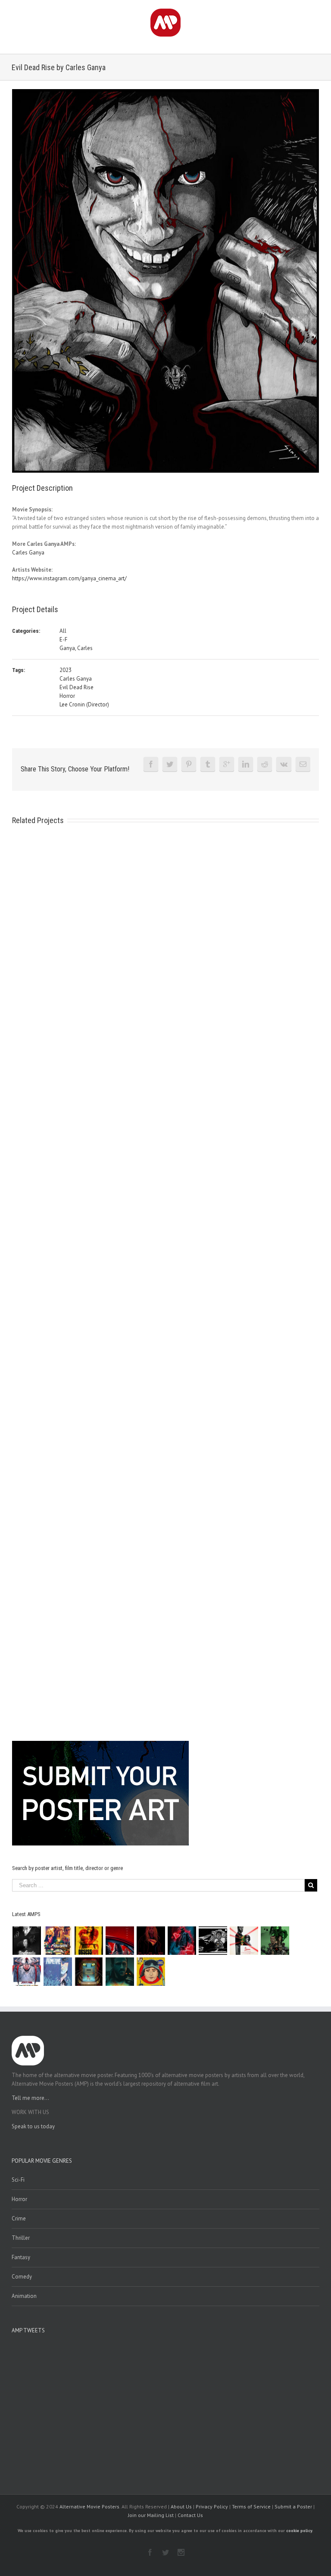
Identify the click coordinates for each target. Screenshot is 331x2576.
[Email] (303, 764)
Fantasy (21, 2257)
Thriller (21, 2238)
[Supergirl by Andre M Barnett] (151, 1941)
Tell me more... (30, 2098)
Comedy (22, 2277)
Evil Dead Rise (77, 687)
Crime (19, 2218)
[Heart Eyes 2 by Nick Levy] (182, 1941)
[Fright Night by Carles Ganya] (213, 1941)
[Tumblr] (208, 764)
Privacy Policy (212, 2506)
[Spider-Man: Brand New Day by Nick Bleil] (27, 1972)
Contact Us (190, 2515)
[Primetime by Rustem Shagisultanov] (58, 1972)
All (63, 631)
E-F (63, 639)
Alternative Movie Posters (89, 2506)
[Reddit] (265, 764)
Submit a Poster (293, 2506)
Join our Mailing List (151, 2515)
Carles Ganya (28, 553)
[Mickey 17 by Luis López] (151, 1972)
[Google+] (227, 764)
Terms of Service (251, 2506)
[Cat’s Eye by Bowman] (89, 1972)
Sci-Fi (18, 2180)
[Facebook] (151, 764)
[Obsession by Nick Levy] (89, 1941)
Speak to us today (33, 2126)
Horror (67, 696)
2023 (66, 670)
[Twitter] (170, 764)
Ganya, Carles (76, 648)
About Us (181, 2506)
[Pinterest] (189, 764)
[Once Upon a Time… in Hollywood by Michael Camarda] (58, 1941)
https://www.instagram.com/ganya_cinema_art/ (69, 578)
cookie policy (299, 2531)
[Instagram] (181, 2552)
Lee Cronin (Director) (84, 704)
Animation (24, 2296)
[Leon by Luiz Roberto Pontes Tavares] (244, 1941)
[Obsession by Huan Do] (120, 1941)
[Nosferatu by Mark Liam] (27, 1941)
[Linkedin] (246, 764)
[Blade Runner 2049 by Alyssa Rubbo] (120, 1972)
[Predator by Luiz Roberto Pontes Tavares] (275, 1941)
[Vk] (284, 764)
